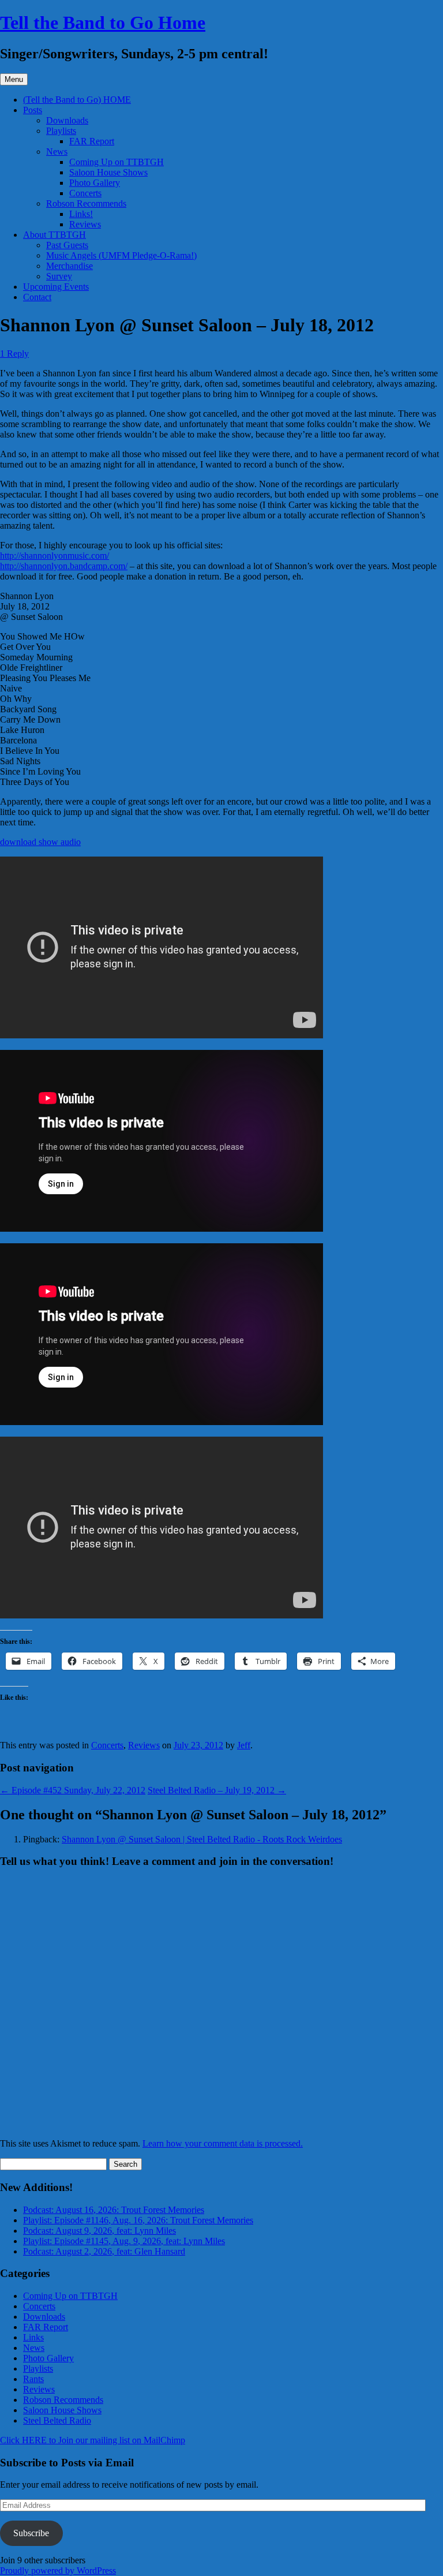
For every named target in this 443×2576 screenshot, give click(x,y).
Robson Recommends (86, 203)
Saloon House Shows (108, 172)
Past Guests (67, 245)
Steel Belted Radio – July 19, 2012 (217, 1790)
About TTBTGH (55, 235)
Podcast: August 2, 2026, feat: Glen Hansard (104, 2251)
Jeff (244, 1745)
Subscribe (31, 2533)
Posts (33, 110)
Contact (37, 297)
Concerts (85, 193)
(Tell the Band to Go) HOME (77, 100)
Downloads (67, 120)
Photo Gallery (95, 183)
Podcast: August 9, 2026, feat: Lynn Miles (100, 2231)
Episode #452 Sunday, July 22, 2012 (73, 1790)
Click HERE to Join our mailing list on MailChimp (93, 2440)
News (57, 152)
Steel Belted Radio (57, 2420)
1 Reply (14, 354)
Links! (81, 214)
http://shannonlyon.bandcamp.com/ (64, 566)
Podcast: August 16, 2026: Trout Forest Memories (114, 2210)
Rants (33, 2379)
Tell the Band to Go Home (103, 23)
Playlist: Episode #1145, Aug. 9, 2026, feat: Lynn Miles (124, 2241)
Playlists (61, 131)
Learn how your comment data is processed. (223, 2143)
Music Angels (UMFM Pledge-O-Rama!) (121, 255)
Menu (14, 79)
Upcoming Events (56, 287)
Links (33, 2337)
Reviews (85, 224)
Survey (59, 276)
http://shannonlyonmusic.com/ (55, 556)
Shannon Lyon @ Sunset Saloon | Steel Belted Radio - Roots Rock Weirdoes (202, 1839)
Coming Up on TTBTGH (117, 162)
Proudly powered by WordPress (58, 2571)
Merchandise (70, 266)
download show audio (40, 842)
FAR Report (92, 141)
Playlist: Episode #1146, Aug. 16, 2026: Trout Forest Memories (138, 2220)
